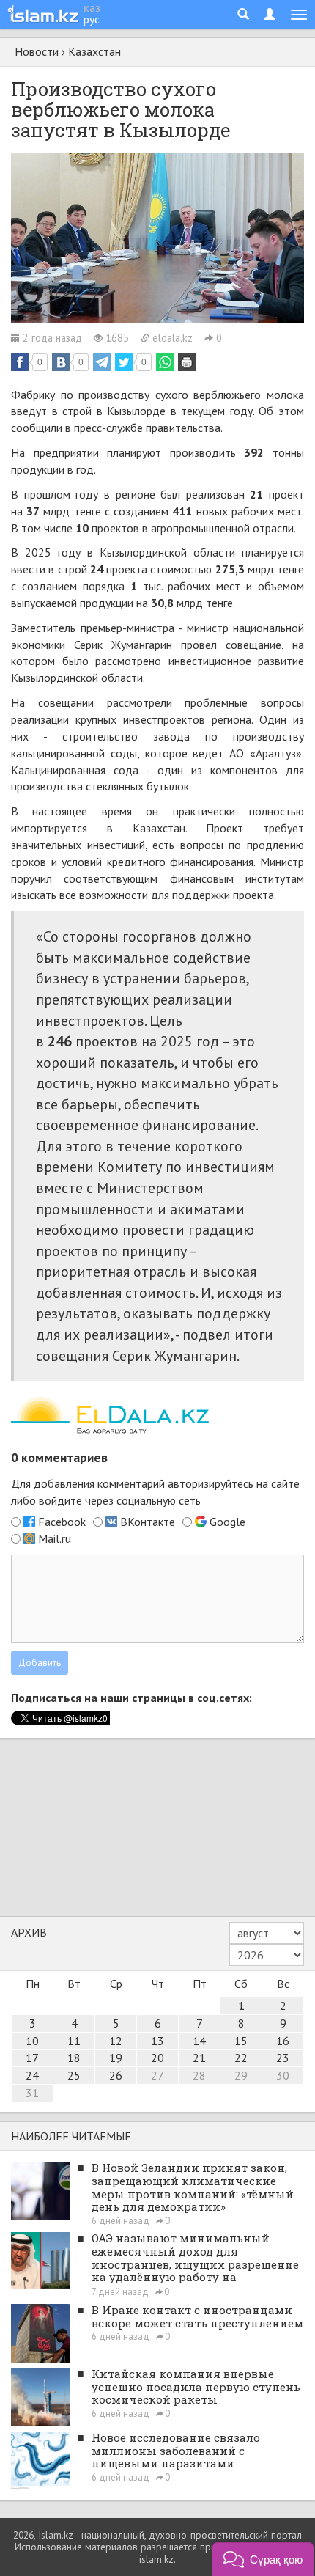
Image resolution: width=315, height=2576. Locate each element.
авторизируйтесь (211, 1483)
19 (116, 2058)
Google (227, 1522)
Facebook (62, 1522)
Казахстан (94, 51)
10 (32, 2041)
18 (74, 2058)
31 (32, 2093)
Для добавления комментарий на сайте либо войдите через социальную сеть (155, 1492)
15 (241, 2041)
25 (74, 2075)
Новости (37, 51)
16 (283, 2041)
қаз (92, 7)
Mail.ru (55, 1538)
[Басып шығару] (187, 362)
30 (283, 2075)
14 (199, 2041)
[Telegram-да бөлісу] (102, 362)
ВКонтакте (148, 1522)
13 (157, 2041)
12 (116, 2041)
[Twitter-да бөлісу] (124, 362)
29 (241, 2075)
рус (92, 19)
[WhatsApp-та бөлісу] (165, 362)
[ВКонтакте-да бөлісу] (61, 362)
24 (32, 2075)
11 (74, 2041)
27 (157, 2075)
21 (199, 2058)
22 (241, 2058)
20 (157, 2058)
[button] (263, 2559)
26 (116, 2075)
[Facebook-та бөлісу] (20, 362)
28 (199, 2075)
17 (32, 2058)
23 (283, 2058)
